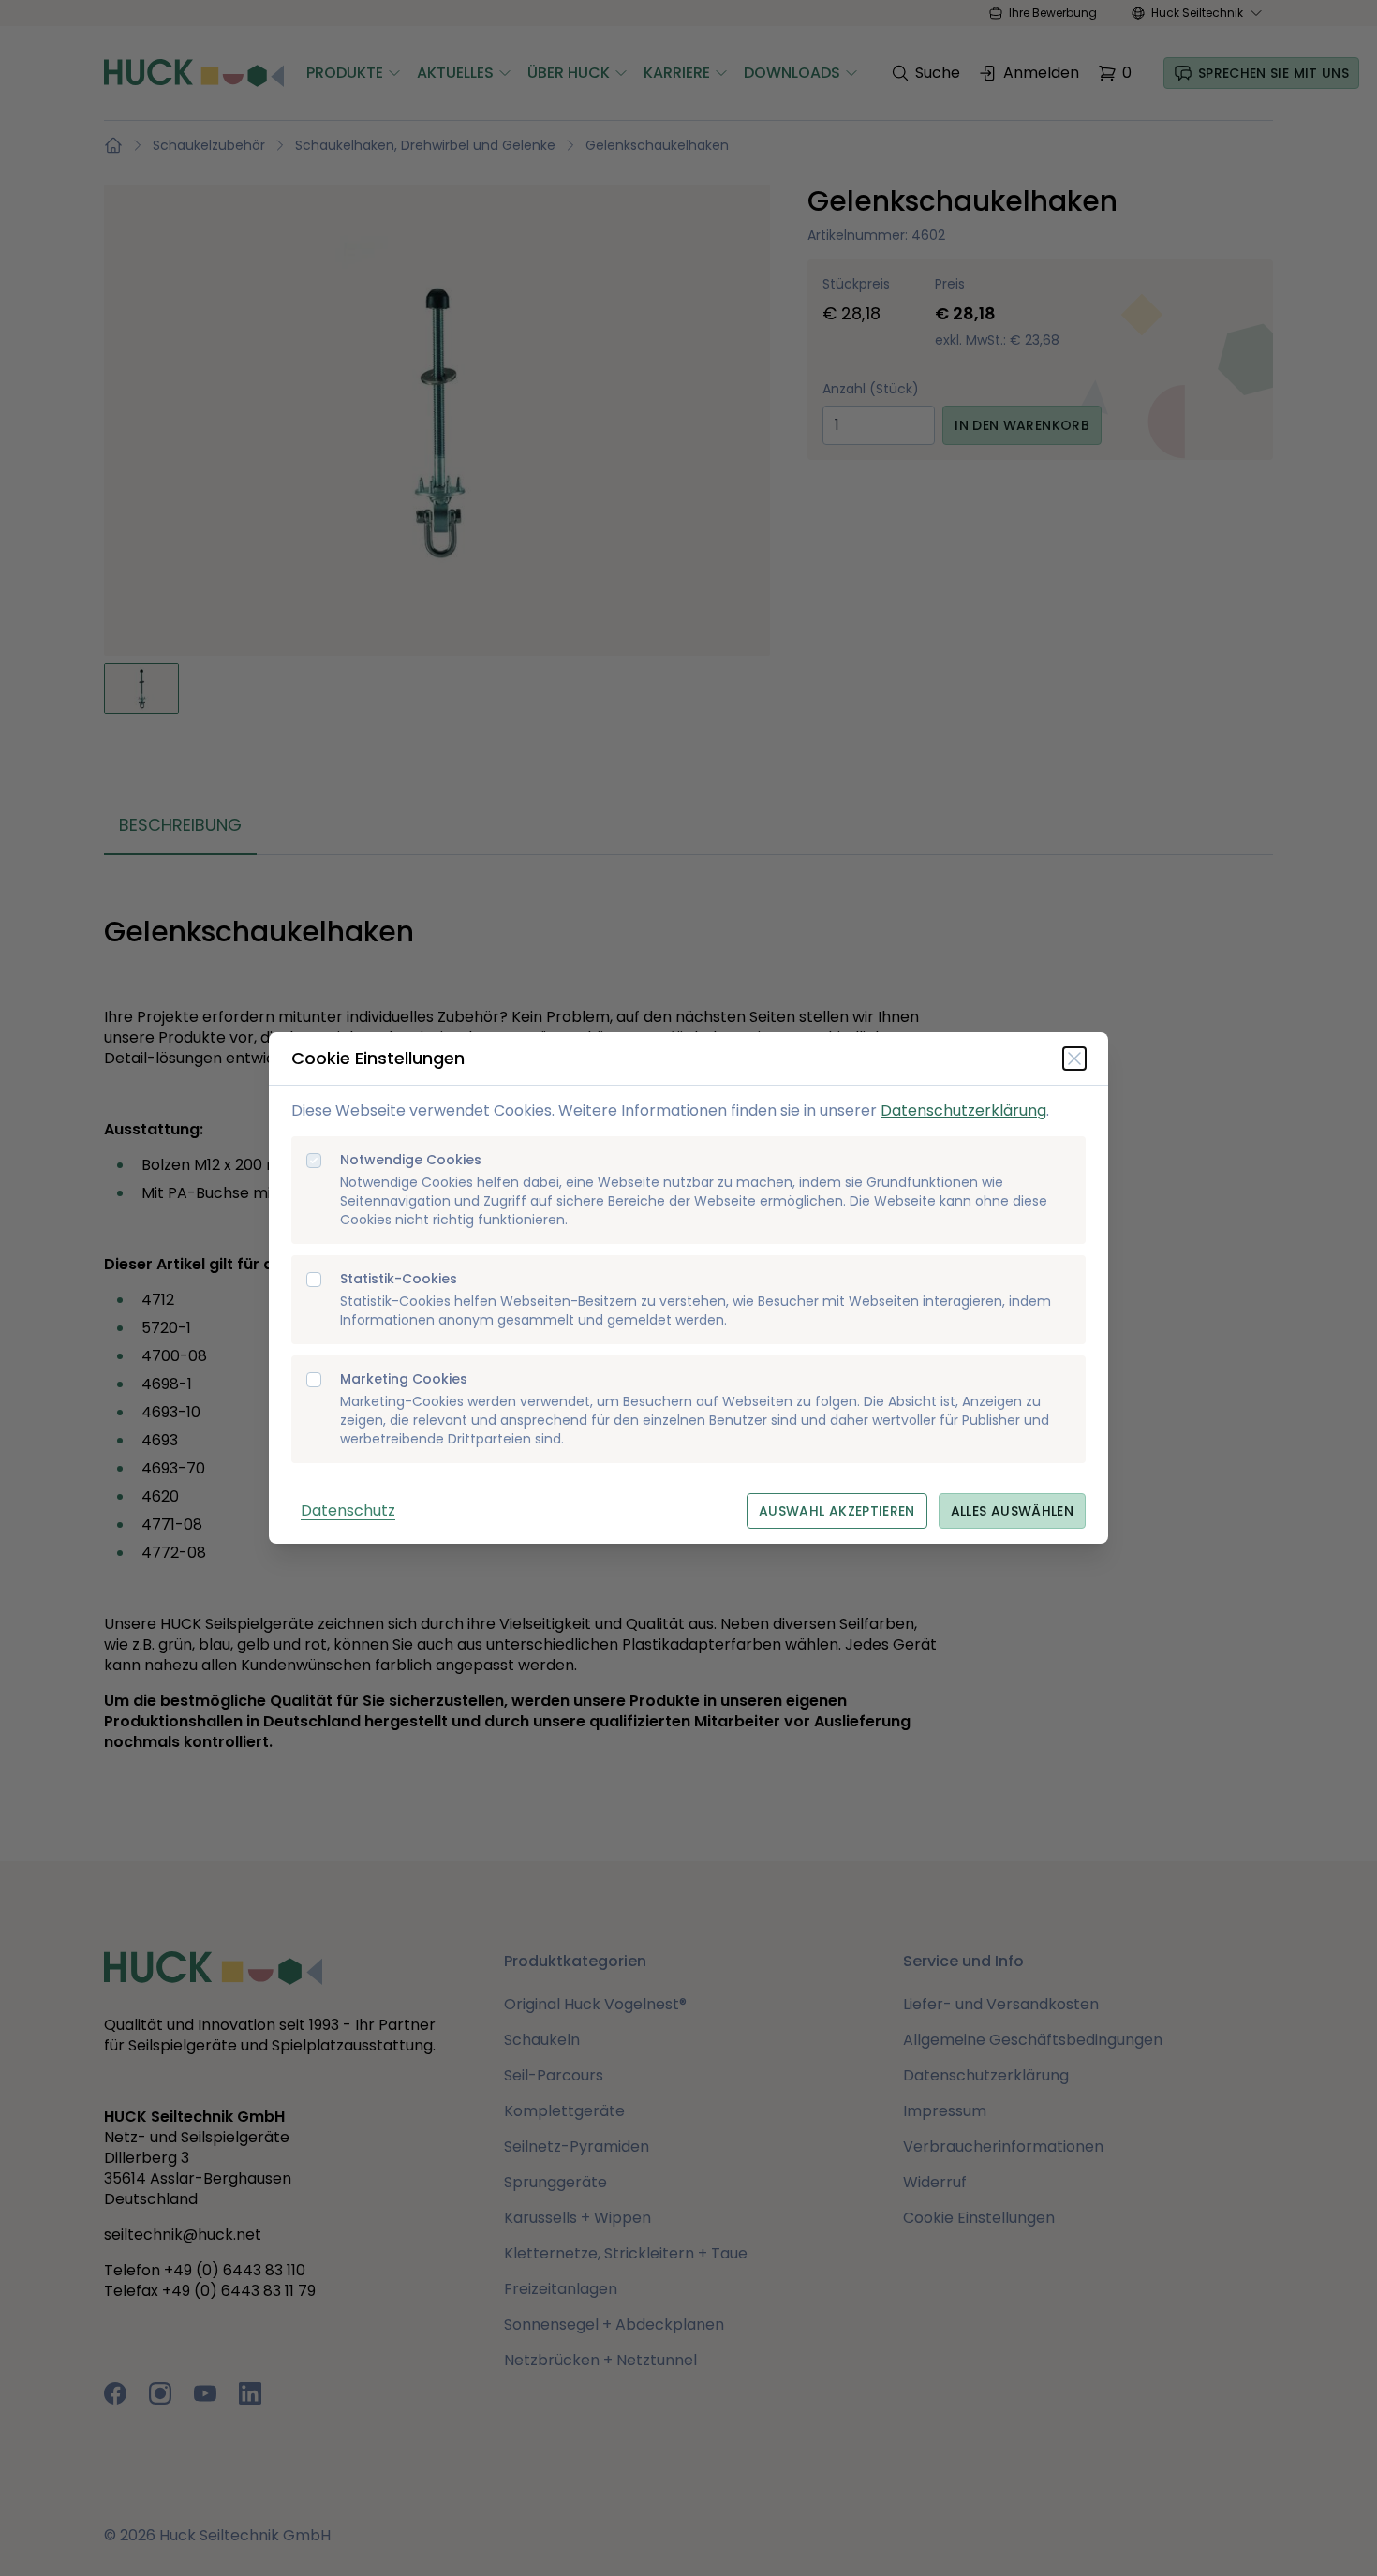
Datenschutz (348, 1510)
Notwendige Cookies (411, 1160)
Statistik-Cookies (399, 1279)
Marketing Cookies (404, 1379)
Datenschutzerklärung (963, 1110)
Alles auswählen (1012, 1511)
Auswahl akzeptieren (837, 1511)
